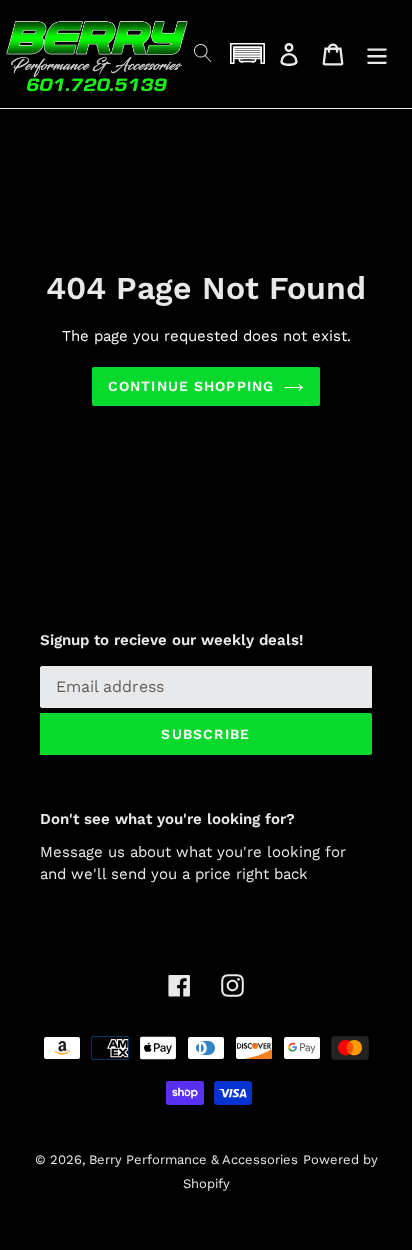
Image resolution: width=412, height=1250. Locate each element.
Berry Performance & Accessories (193, 1159)
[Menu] (377, 54)
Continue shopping (191, 386)
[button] (247, 53)
